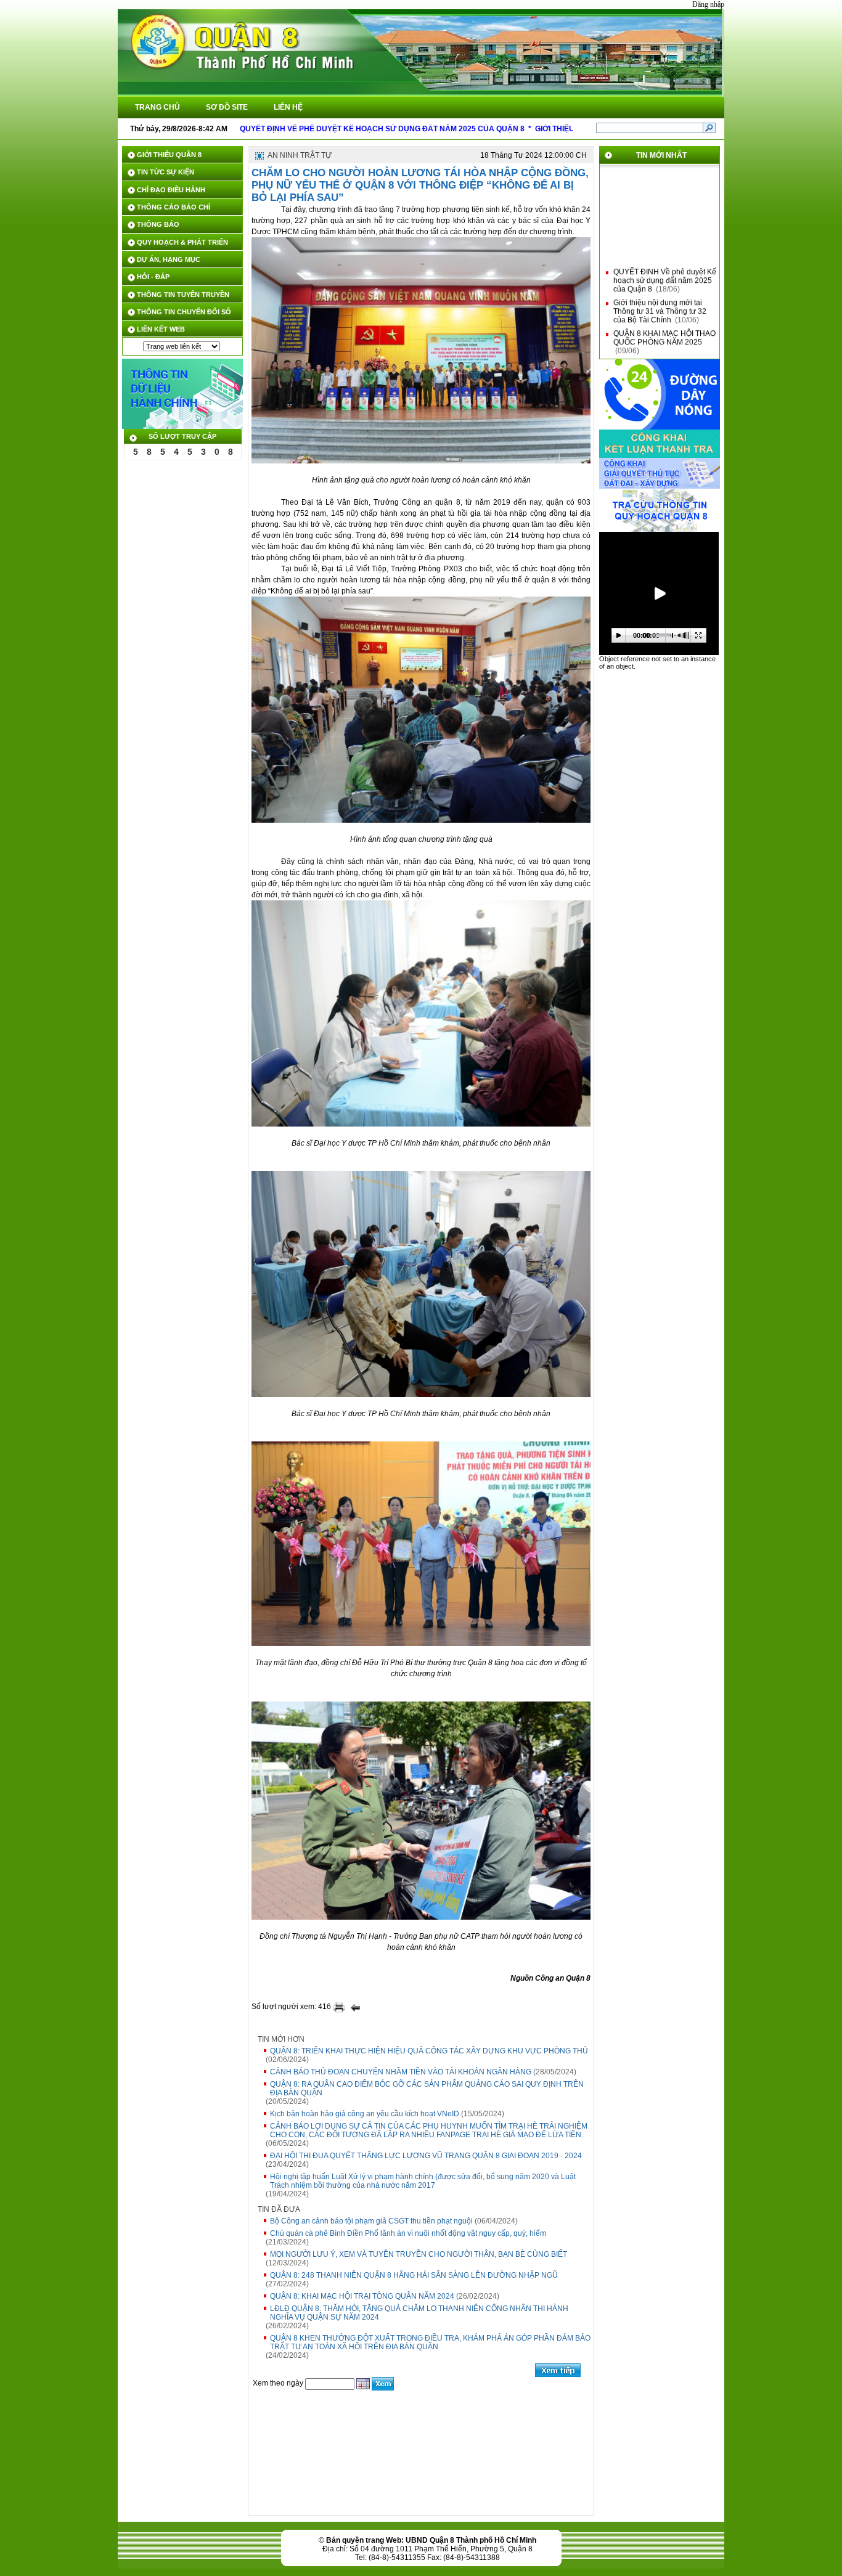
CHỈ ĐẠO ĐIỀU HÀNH (171, 190)
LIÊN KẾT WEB (161, 329)
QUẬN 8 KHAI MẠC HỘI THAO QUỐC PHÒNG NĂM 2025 (664, 324)
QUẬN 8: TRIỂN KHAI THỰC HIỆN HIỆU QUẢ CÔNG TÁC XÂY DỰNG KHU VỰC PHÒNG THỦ (429, 2051)
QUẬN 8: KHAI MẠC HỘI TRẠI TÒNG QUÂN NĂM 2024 (362, 2296)
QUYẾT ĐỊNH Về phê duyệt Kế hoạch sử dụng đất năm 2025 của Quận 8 (665, 267)
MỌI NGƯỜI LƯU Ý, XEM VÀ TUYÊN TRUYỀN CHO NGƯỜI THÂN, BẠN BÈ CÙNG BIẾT (419, 2254)
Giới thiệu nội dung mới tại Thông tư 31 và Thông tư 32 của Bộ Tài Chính (660, 298)
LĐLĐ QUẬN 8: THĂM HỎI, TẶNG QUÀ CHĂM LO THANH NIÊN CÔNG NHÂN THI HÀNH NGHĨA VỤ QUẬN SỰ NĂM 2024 (419, 2313)
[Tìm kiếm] (709, 128)
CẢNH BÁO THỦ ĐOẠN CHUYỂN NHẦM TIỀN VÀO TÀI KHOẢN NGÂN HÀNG (401, 2072)
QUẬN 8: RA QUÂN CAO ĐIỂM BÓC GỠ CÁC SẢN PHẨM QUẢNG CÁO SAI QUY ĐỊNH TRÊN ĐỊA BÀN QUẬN (427, 2089)
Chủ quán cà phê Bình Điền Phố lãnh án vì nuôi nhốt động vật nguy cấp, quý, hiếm (408, 2233)
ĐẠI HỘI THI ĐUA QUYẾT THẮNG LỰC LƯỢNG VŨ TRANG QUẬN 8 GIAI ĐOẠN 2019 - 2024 (426, 2156)
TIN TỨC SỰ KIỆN (166, 172)
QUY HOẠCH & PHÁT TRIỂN (182, 242)
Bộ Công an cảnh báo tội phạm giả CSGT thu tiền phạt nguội (371, 2221)
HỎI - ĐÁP (153, 277)
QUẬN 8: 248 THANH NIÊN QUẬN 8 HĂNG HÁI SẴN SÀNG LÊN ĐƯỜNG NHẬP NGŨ (414, 2275)
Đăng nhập (708, 4)
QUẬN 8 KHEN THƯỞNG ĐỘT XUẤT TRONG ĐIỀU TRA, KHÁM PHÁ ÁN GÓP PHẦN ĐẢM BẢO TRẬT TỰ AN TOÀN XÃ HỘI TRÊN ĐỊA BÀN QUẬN (430, 2342)
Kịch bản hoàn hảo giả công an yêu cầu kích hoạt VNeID (365, 2114)
